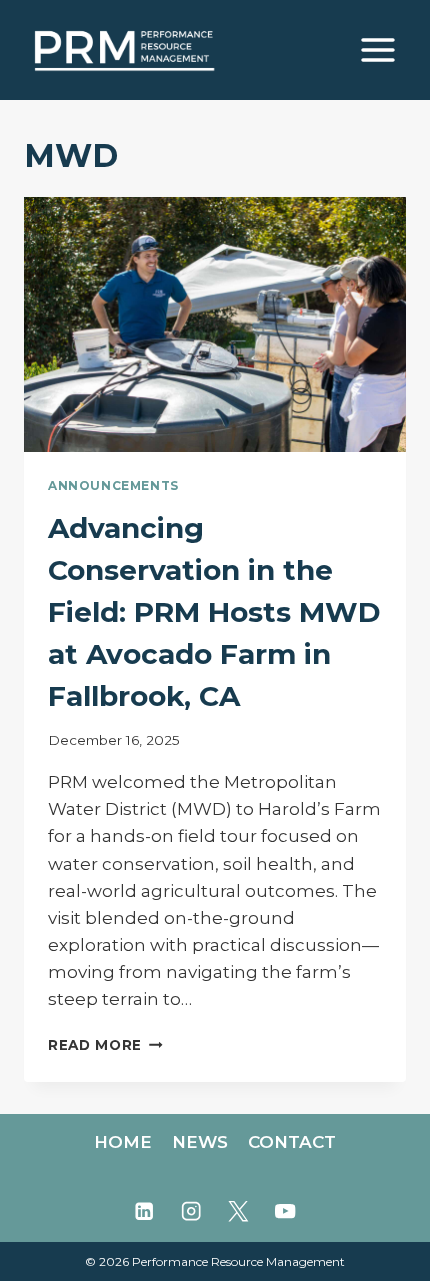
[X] (238, 1211)
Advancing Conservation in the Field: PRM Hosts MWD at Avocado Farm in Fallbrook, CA (214, 612)
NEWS (200, 1142)
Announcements (113, 485)
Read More (105, 1045)
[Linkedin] (144, 1211)
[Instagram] (191, 1211)
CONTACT (292, 1142)
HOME (123, 1142)
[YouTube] (285, 1211)
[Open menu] (377, 49)
